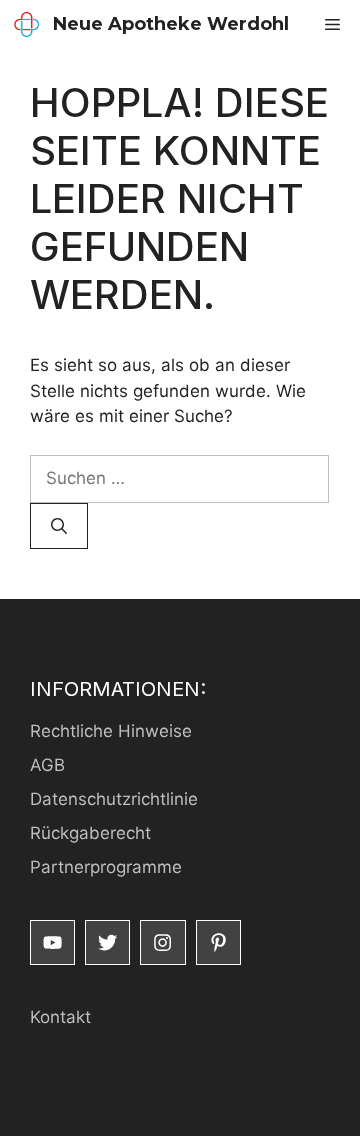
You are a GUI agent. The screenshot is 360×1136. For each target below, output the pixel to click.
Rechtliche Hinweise (111, 731)
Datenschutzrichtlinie (114, 799)
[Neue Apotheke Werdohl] (26, 24)
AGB (47, 765)
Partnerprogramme (106, 867)
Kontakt (60, 1017)
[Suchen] (59, 526)
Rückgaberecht (90, 833)
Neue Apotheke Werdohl (171, 24)
